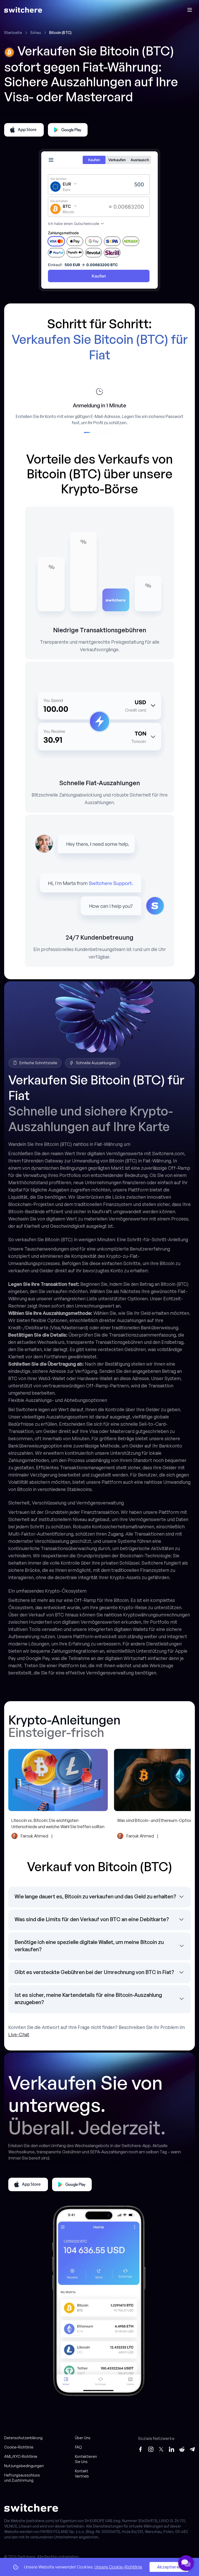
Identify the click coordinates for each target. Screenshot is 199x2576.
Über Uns (83, 2438)
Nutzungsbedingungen (24, 2466)
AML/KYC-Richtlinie (21, 2456)
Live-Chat (19, 2034)
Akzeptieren (169, 2567)
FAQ (78, 2447)
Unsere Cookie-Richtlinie (118, 2567)
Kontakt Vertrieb (82, 2474)
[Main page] (23, 10)
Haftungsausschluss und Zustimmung (22, 2478)
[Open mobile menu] (190, 10)
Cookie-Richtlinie (19, 2447)
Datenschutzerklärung (23, 2438)
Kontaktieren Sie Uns (86, 2459)
